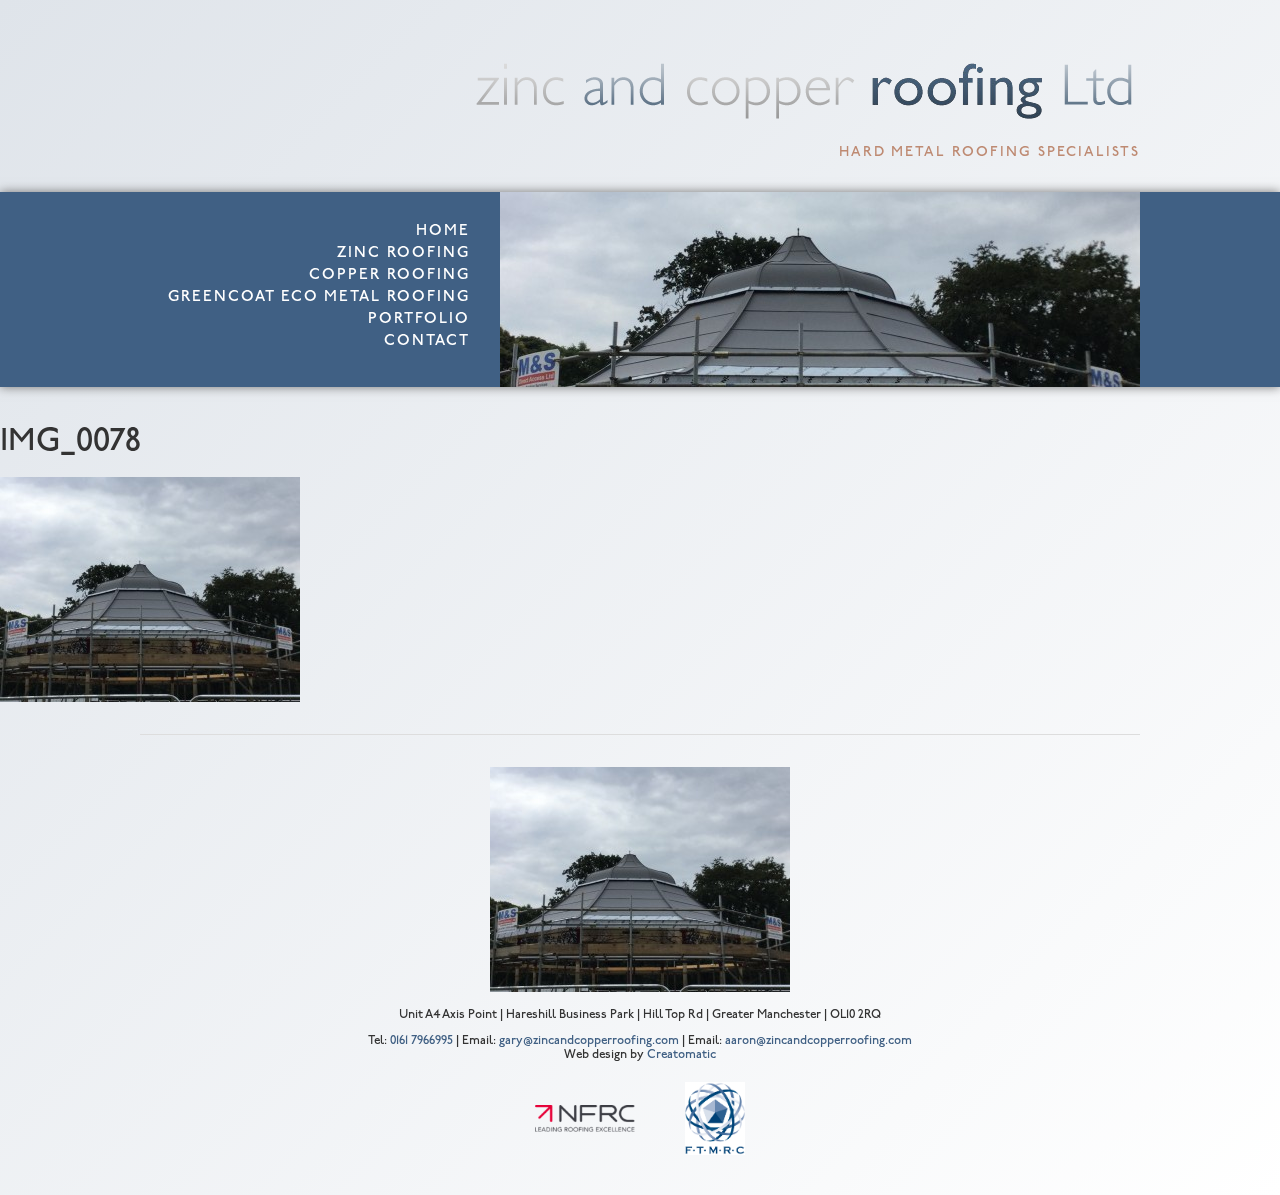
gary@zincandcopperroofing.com (589, 1041)
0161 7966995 (421, 1041)
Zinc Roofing (403, 253)
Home (443, 231)
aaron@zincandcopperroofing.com (818, 1041)
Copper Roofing (389, 275)
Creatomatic (681, 1055)
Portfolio (419, 319)
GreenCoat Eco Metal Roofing (319, 297)
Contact (427, 341)
